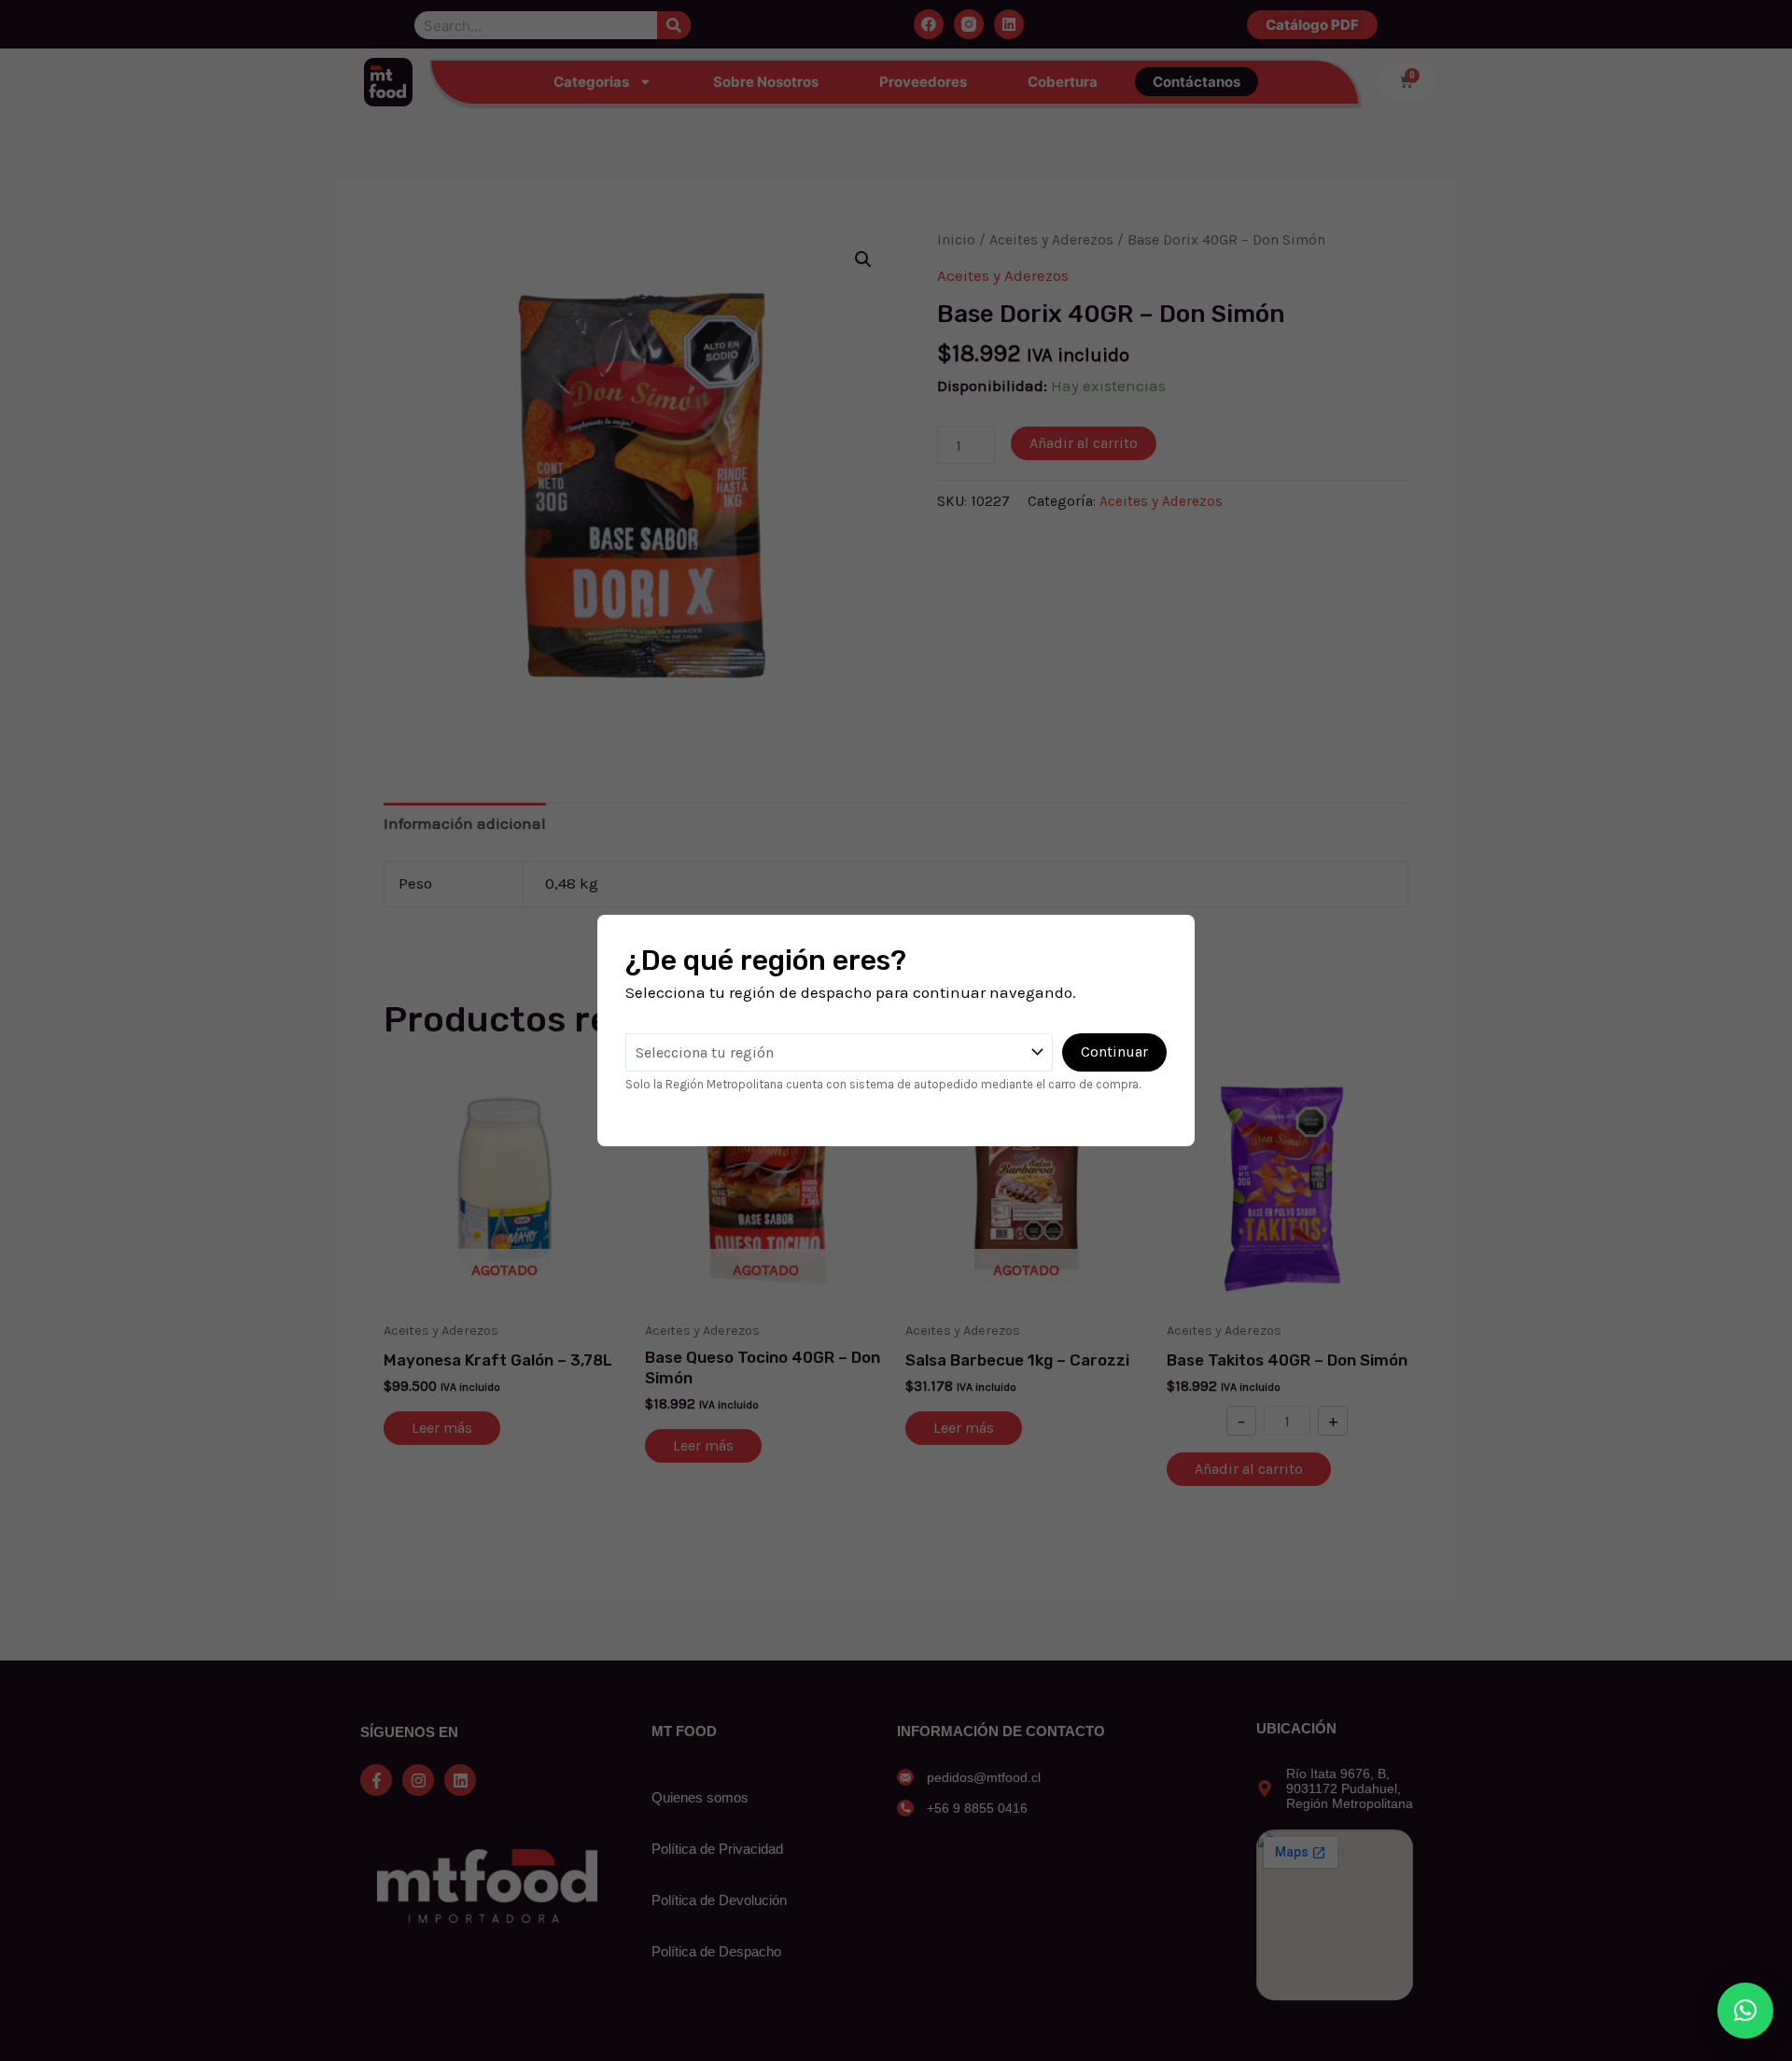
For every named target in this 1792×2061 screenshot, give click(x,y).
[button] (1745, 2011)
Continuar (1114, 1052)
